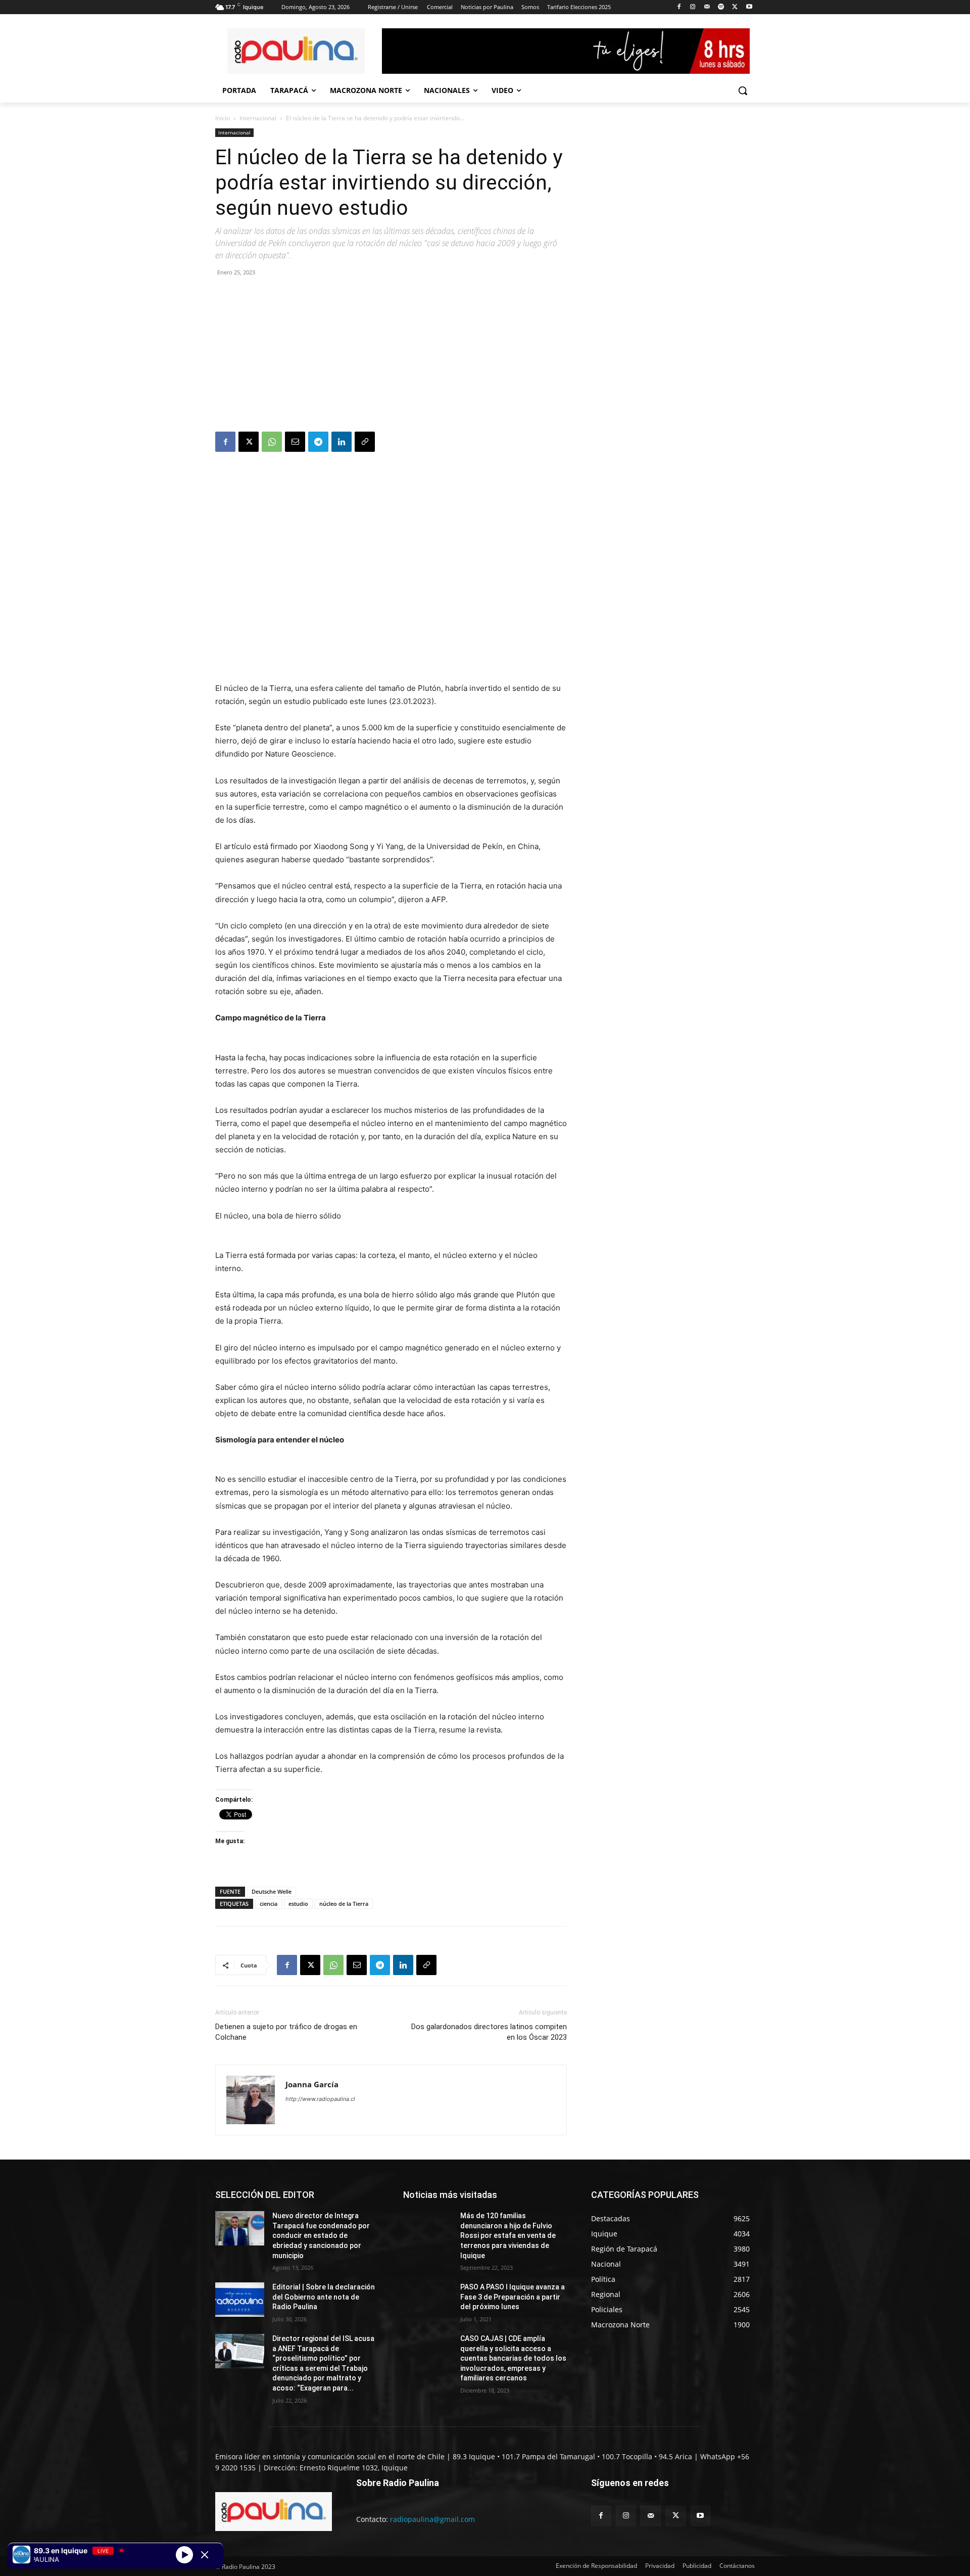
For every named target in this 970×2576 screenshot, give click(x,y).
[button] (743, 90)
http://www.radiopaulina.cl (320, 2099)
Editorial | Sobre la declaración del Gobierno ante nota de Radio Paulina (324, 2297)
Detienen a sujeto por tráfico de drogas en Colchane (286, 2032)
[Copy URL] (365, 442)
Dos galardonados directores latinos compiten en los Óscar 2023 (489, 2032)
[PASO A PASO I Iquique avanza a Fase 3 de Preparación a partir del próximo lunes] (428, 2300)
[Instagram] (693, 7)
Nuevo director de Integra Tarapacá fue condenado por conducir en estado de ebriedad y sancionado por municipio (321, 2235)
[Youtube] (749, 7)
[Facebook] (679, 7)
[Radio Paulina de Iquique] (296, 51)
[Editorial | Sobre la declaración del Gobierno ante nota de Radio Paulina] (240, 2300)
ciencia (269, 1904)
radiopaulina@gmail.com (432, 2519)
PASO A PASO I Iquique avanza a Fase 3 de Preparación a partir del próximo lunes (513, 2297)
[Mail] (707, 7)
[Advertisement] (391, 356)
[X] (735, 7)
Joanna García (312, 2084)
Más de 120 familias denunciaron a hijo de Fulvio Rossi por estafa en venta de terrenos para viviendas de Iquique (508, 2235)
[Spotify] (721, 7)
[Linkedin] (342, 442)
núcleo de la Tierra (344, 1904)
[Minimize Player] (205, 2555)
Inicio (223, 118)
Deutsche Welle (272, 1891)
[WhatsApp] (272, 442)
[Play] (184, 2554)
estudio (298, 1904)
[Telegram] (318, 442)
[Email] (295, 442)
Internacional (258, 118)
